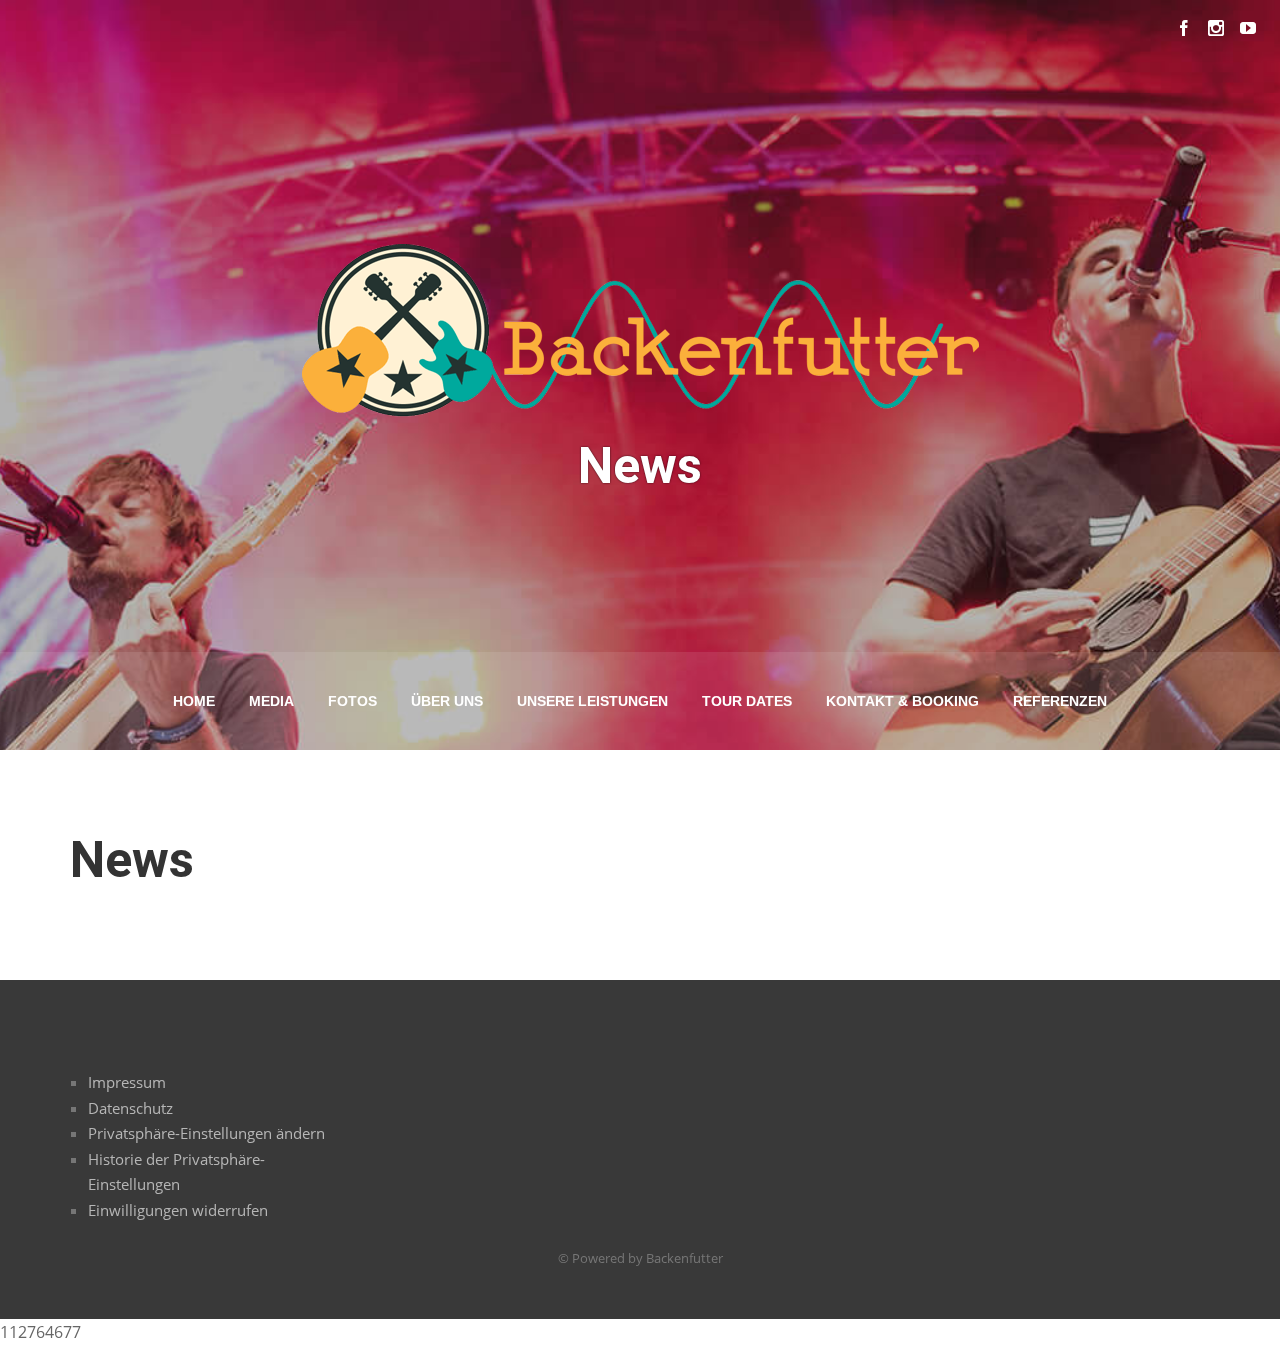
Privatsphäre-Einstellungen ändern (206, 1133)
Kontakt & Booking (902, 701)
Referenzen (1060, 701)
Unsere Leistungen (592, 701)
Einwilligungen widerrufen (178, 1210)
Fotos (352, 701)
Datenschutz (130, 1108)
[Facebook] (1184, 28)
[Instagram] (1216, 28)
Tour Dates (747, 701)
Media (271, 701)
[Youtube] (1248, 28)
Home (194, 701)
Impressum (127, 1082)
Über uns (447, 701)
